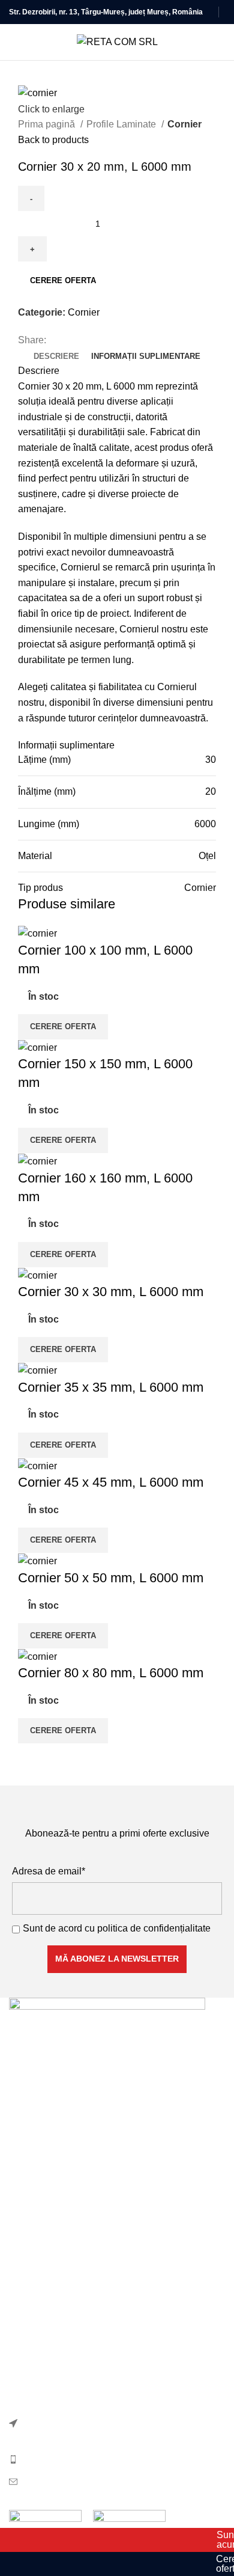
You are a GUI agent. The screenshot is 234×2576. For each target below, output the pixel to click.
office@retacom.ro (61, 2481)
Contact (25, 2361)
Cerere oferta (63, 280)
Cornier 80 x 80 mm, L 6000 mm (111, 1673)
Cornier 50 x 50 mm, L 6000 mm (111, 1578)
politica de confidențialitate (154, 1928)
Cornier (184, 124)
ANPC (23, 2384)
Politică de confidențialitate (66, 2294)
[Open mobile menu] (14, 42)
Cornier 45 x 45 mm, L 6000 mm (111, 1482)
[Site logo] (117, 41)
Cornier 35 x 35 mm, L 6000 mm (111, 1387)
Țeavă (22, 2255)
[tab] (56, 356)
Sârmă (23, 2210)
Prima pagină (48, 124)
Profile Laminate (122, 124)
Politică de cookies (49, 2317)
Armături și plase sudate (60, 2142)
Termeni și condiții (47, 2339)
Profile (23, 2165)
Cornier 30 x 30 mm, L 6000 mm (111, 1292)
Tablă (21, 2232)
